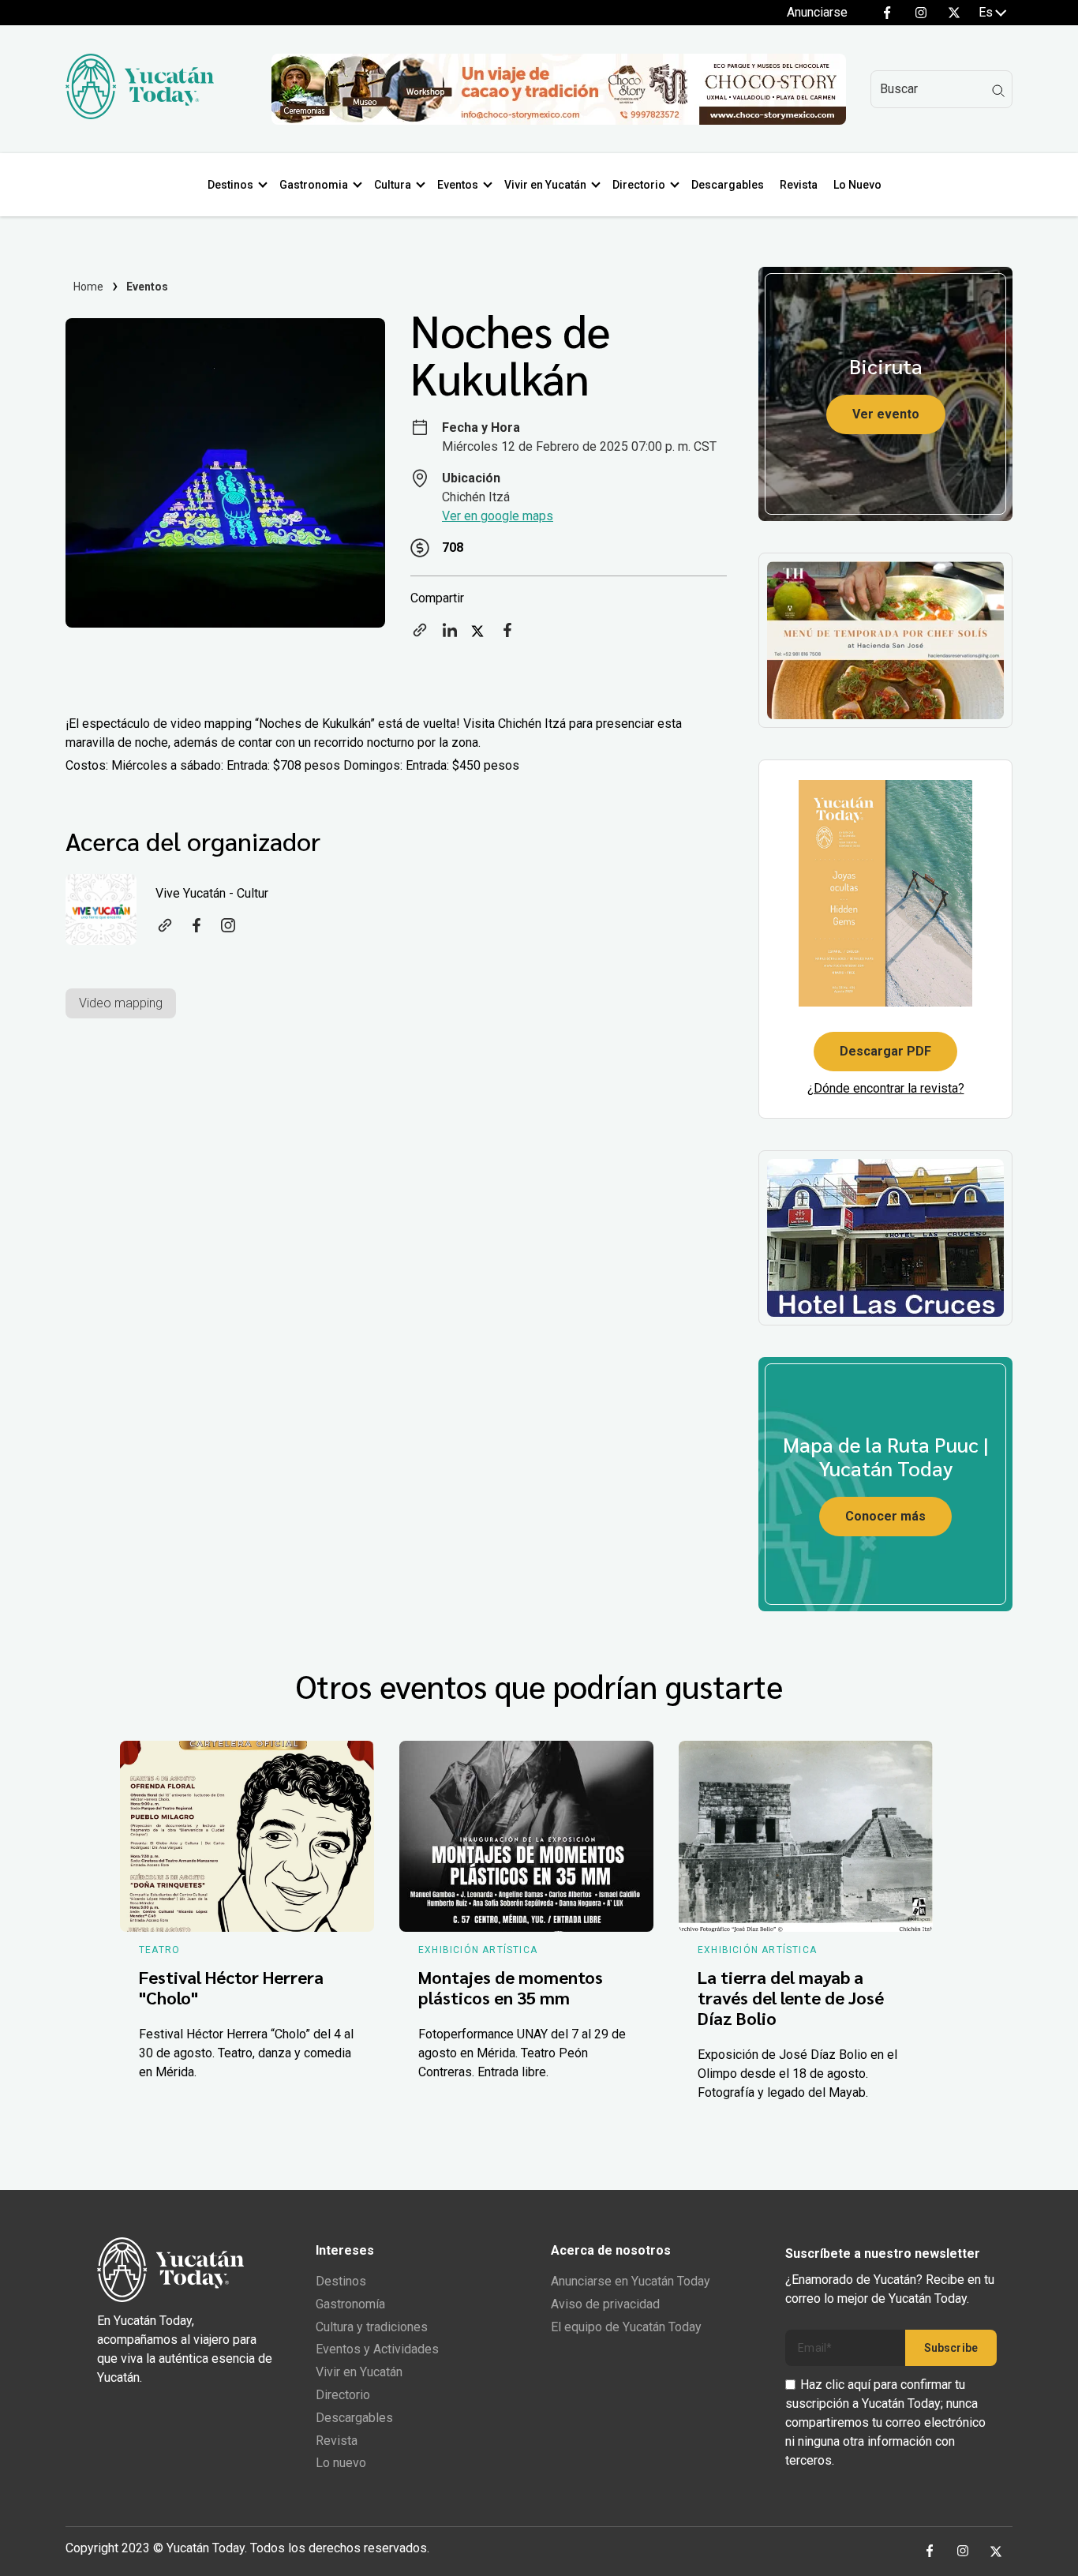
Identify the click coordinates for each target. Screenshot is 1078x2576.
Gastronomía (350, 2304)
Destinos (230, 185)
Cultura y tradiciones (372, 2327)
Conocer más (885, 1516)
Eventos (458, 185)
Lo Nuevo (857, 185)
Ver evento (886, 414)
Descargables (728, 185)
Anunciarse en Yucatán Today (631, 2281)
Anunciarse (817, 12)
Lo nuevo (341, 2463)
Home (89, 287)
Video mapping (121, 1003)
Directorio (639, 185)
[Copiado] (420, 635)
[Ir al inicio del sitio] (140, 115)
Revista (799, 185)
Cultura (393, 185)
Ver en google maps (498, 516)
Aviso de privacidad (605, 2304)
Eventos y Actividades (377, 2349)
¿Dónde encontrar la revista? (886, 1088)
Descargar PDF (885, 1051)
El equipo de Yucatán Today (626, 2327)
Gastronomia (314, 185)
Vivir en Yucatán (545, 185)
